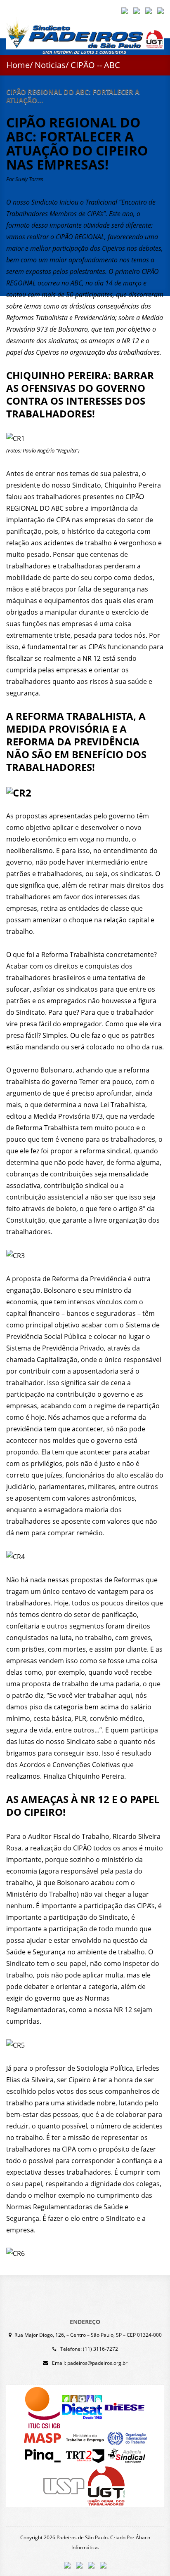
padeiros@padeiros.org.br (97, 2363)
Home (18, 65)
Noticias (50, 65)
